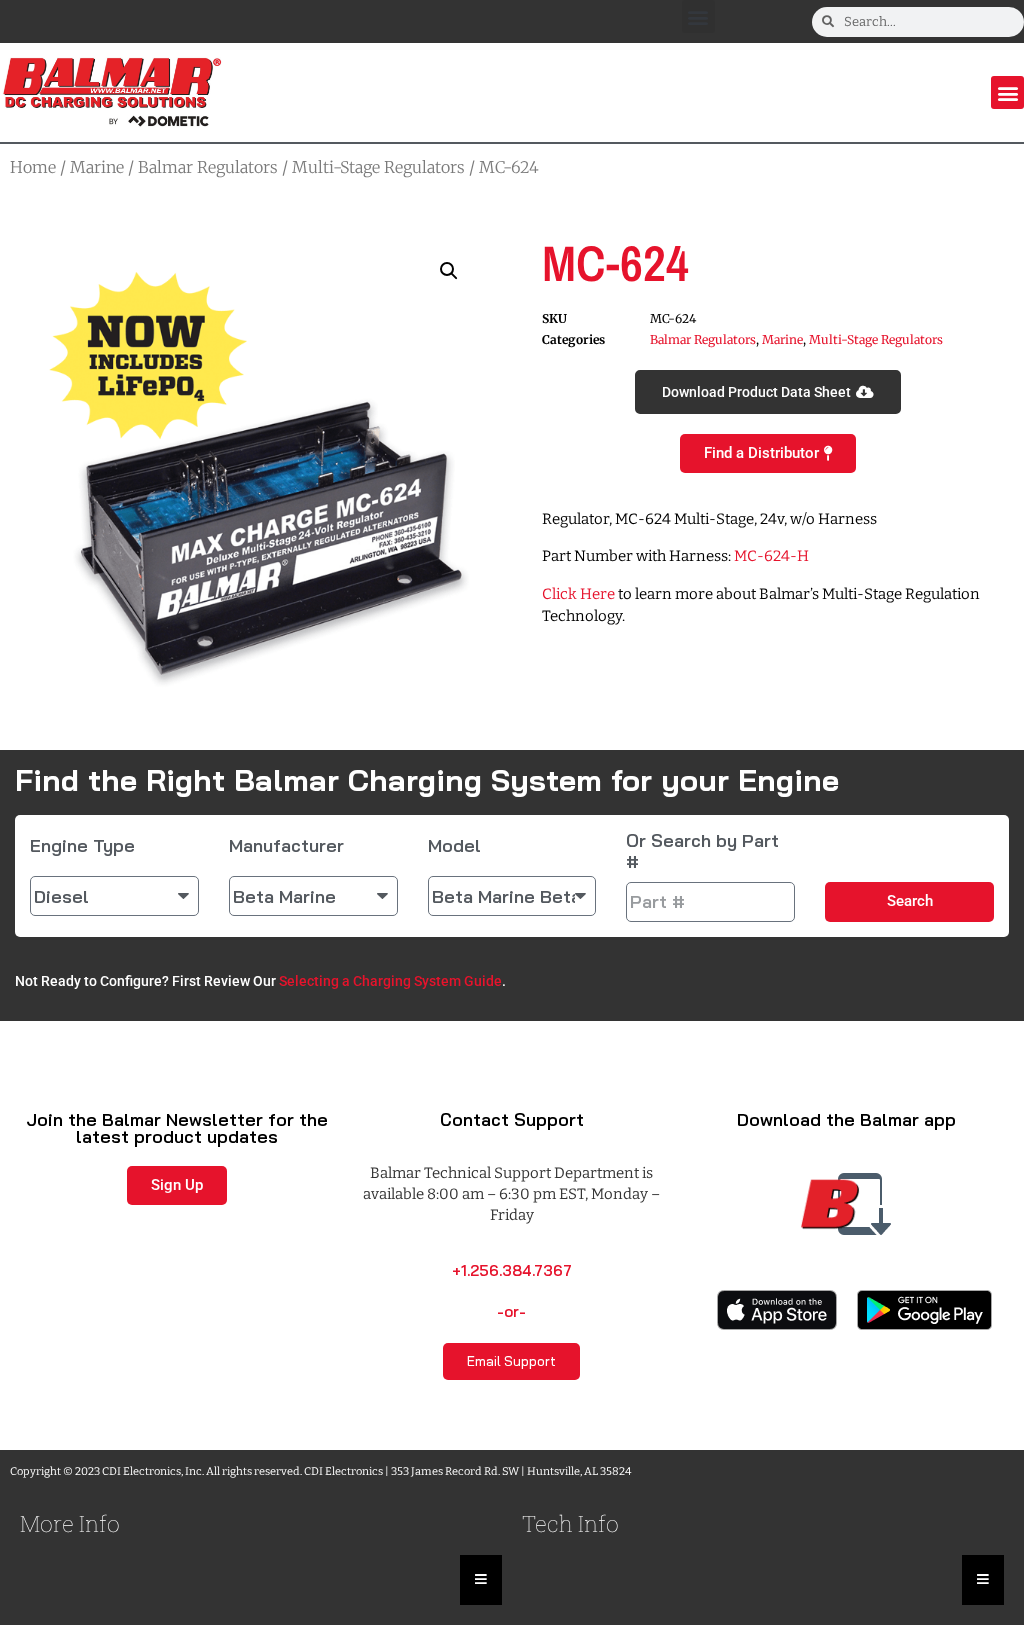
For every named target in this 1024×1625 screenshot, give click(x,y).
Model (454, 846)
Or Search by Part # (702, 851)
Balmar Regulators (208, 167)
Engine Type (82, 846)
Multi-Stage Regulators (378, 167)
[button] (698, 16)
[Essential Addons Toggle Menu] (481, 1580)
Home (33, 167)
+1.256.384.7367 (512, 1270)
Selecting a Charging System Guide (390, 981)
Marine (97, 167)
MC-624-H (771, 556)
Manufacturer (286, 846)
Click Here (578, 594)
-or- (511, 1311)
